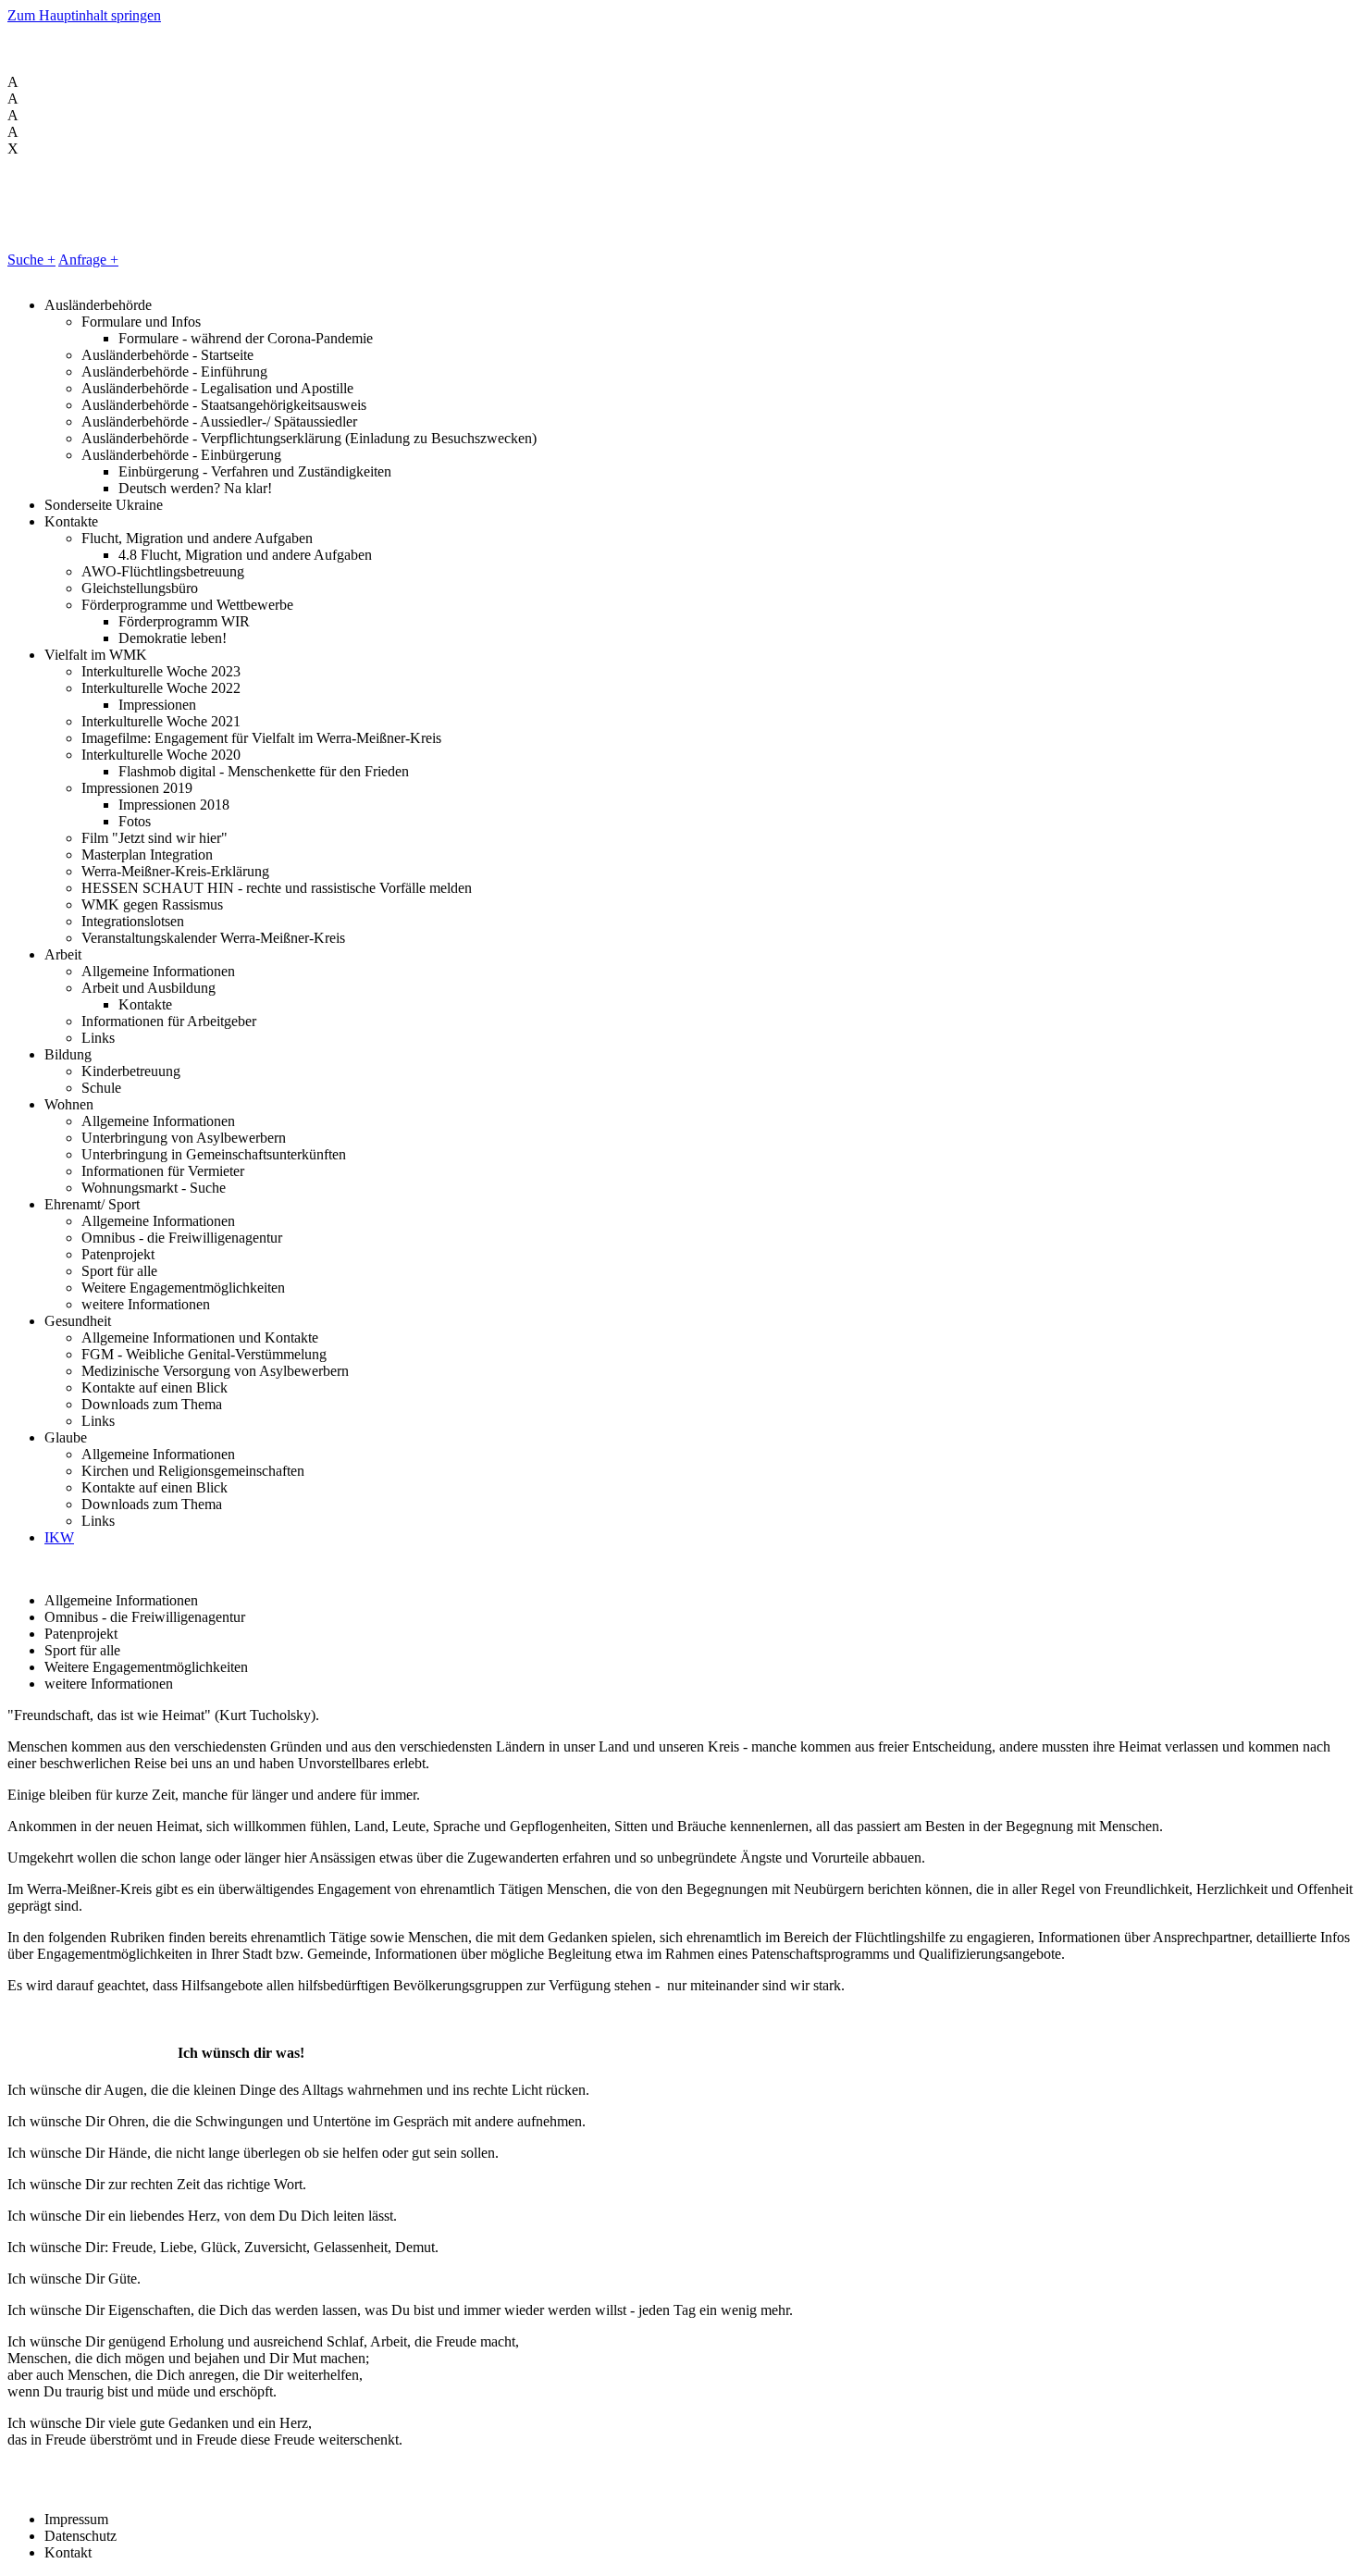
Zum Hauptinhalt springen (84, 15)
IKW (59, 1537)
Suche (31, 260)
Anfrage (88, 260)
